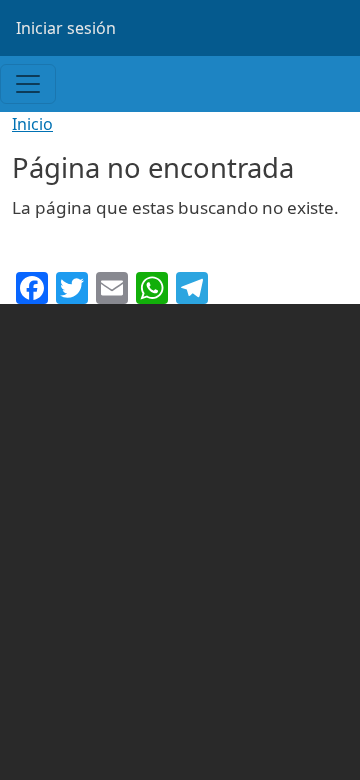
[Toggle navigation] (28, 84)
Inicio (32, 124)
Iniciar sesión (66, 28)
